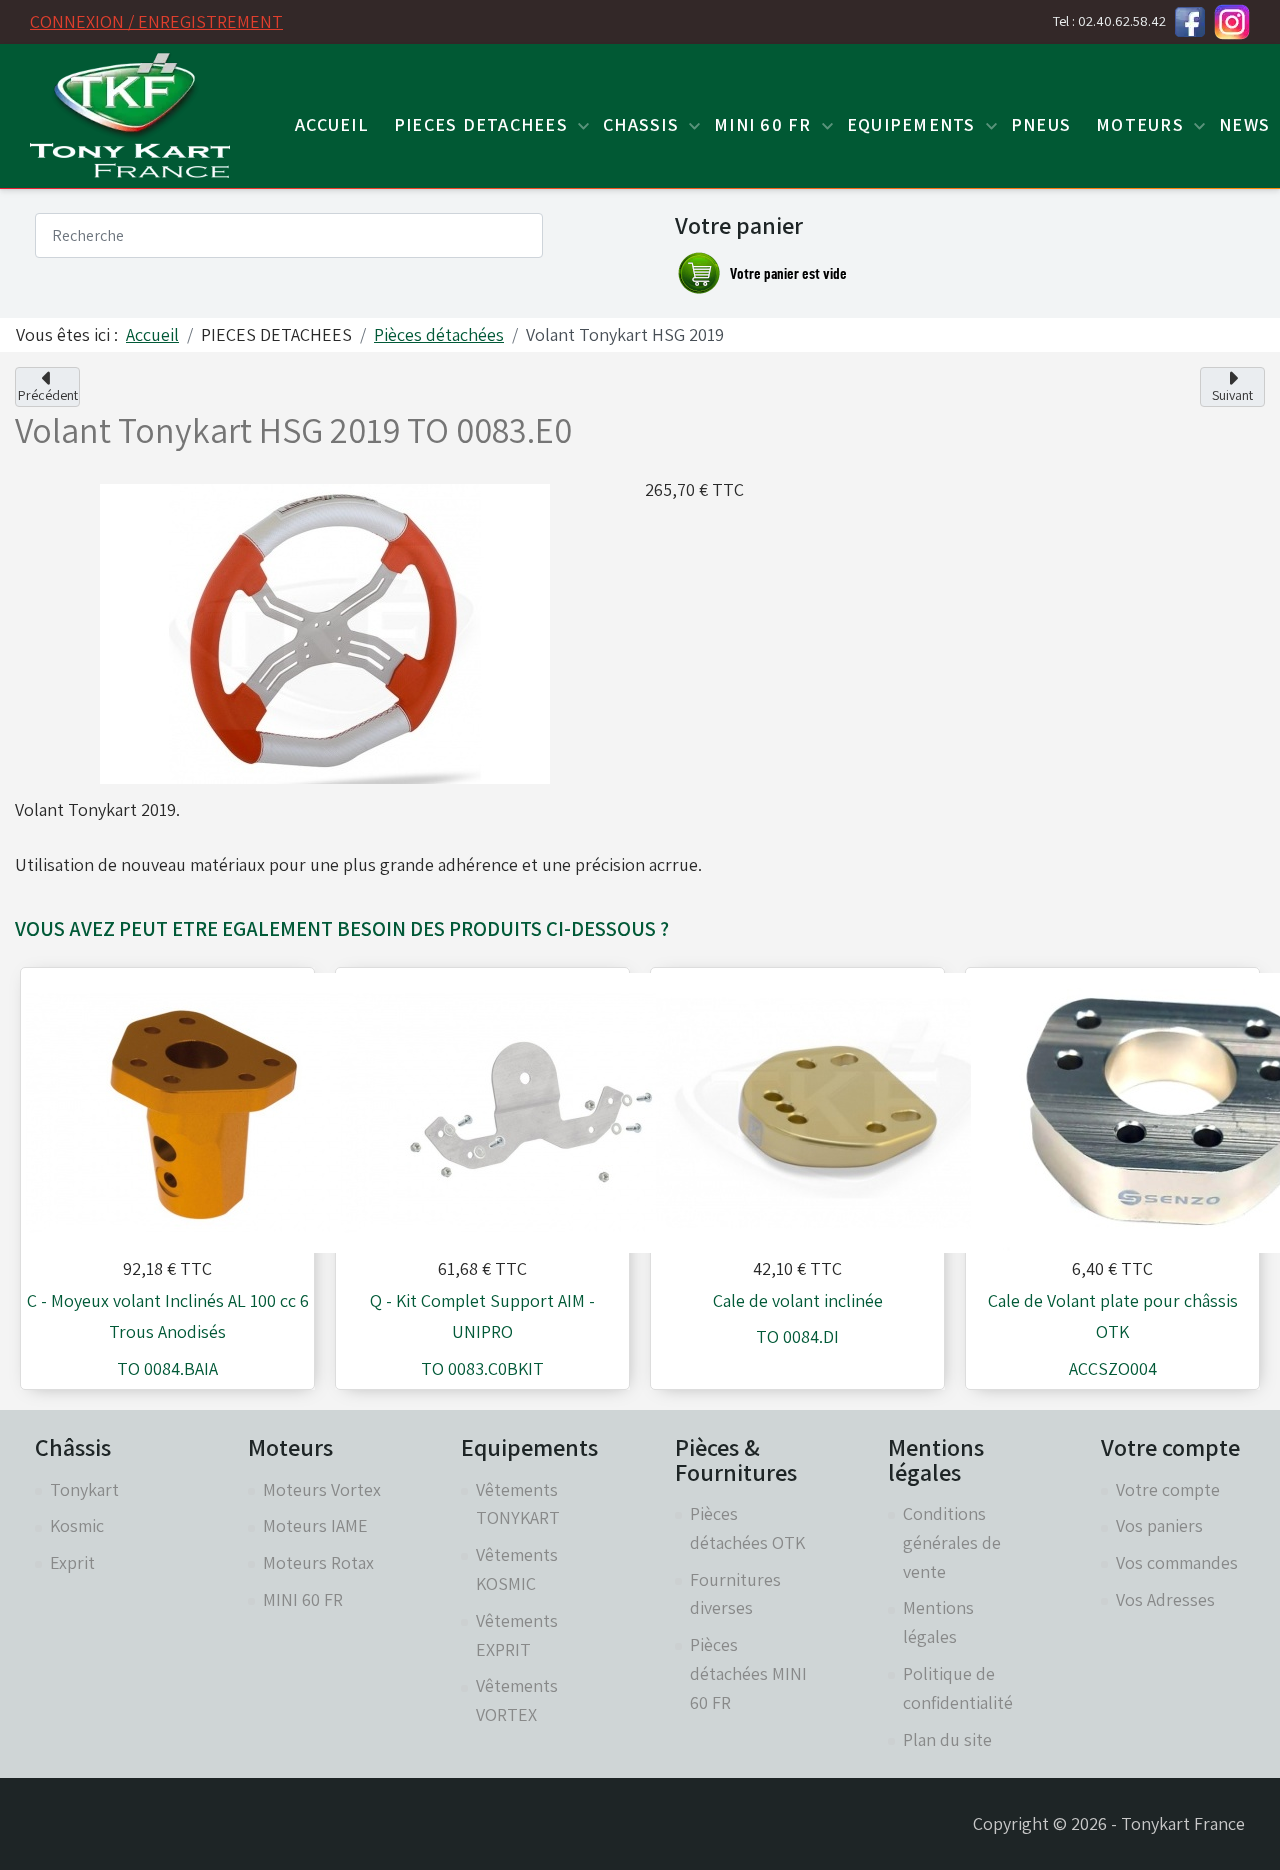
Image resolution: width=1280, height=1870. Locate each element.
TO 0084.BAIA (167, 1368)
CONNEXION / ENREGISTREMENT (156, 21)
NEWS (1244, 124)
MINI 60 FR (303, 1599)
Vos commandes (1177, 1562)
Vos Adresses (1165, 1599)
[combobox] (289, 235)
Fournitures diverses (735, 1594)
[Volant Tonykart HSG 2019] (325, 631)
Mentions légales (938, 1622)
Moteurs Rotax (318, 1562)
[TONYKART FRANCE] (130, 115)
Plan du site (947, 1739)
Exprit (72, 1562)
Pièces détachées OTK (747, 1528)
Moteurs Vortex (322, 1489)
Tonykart (84, 1489)
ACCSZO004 (1113, 1368)
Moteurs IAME (315, 1525)
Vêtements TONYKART (518, 1504)
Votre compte (1168, 1489)
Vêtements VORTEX (517, 1700)
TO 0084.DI (797, 1336)
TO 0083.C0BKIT (482, 1368)
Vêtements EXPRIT (517, 1635)
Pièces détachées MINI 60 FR (748, 1673)
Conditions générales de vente (952, 1542)
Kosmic (77, 1525)
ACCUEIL (332, 124)
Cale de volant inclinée (798, 1300)
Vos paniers (1159, 1525)
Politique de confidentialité (958, 1688)
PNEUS (1041, 124)
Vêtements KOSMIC (517, 1569)
